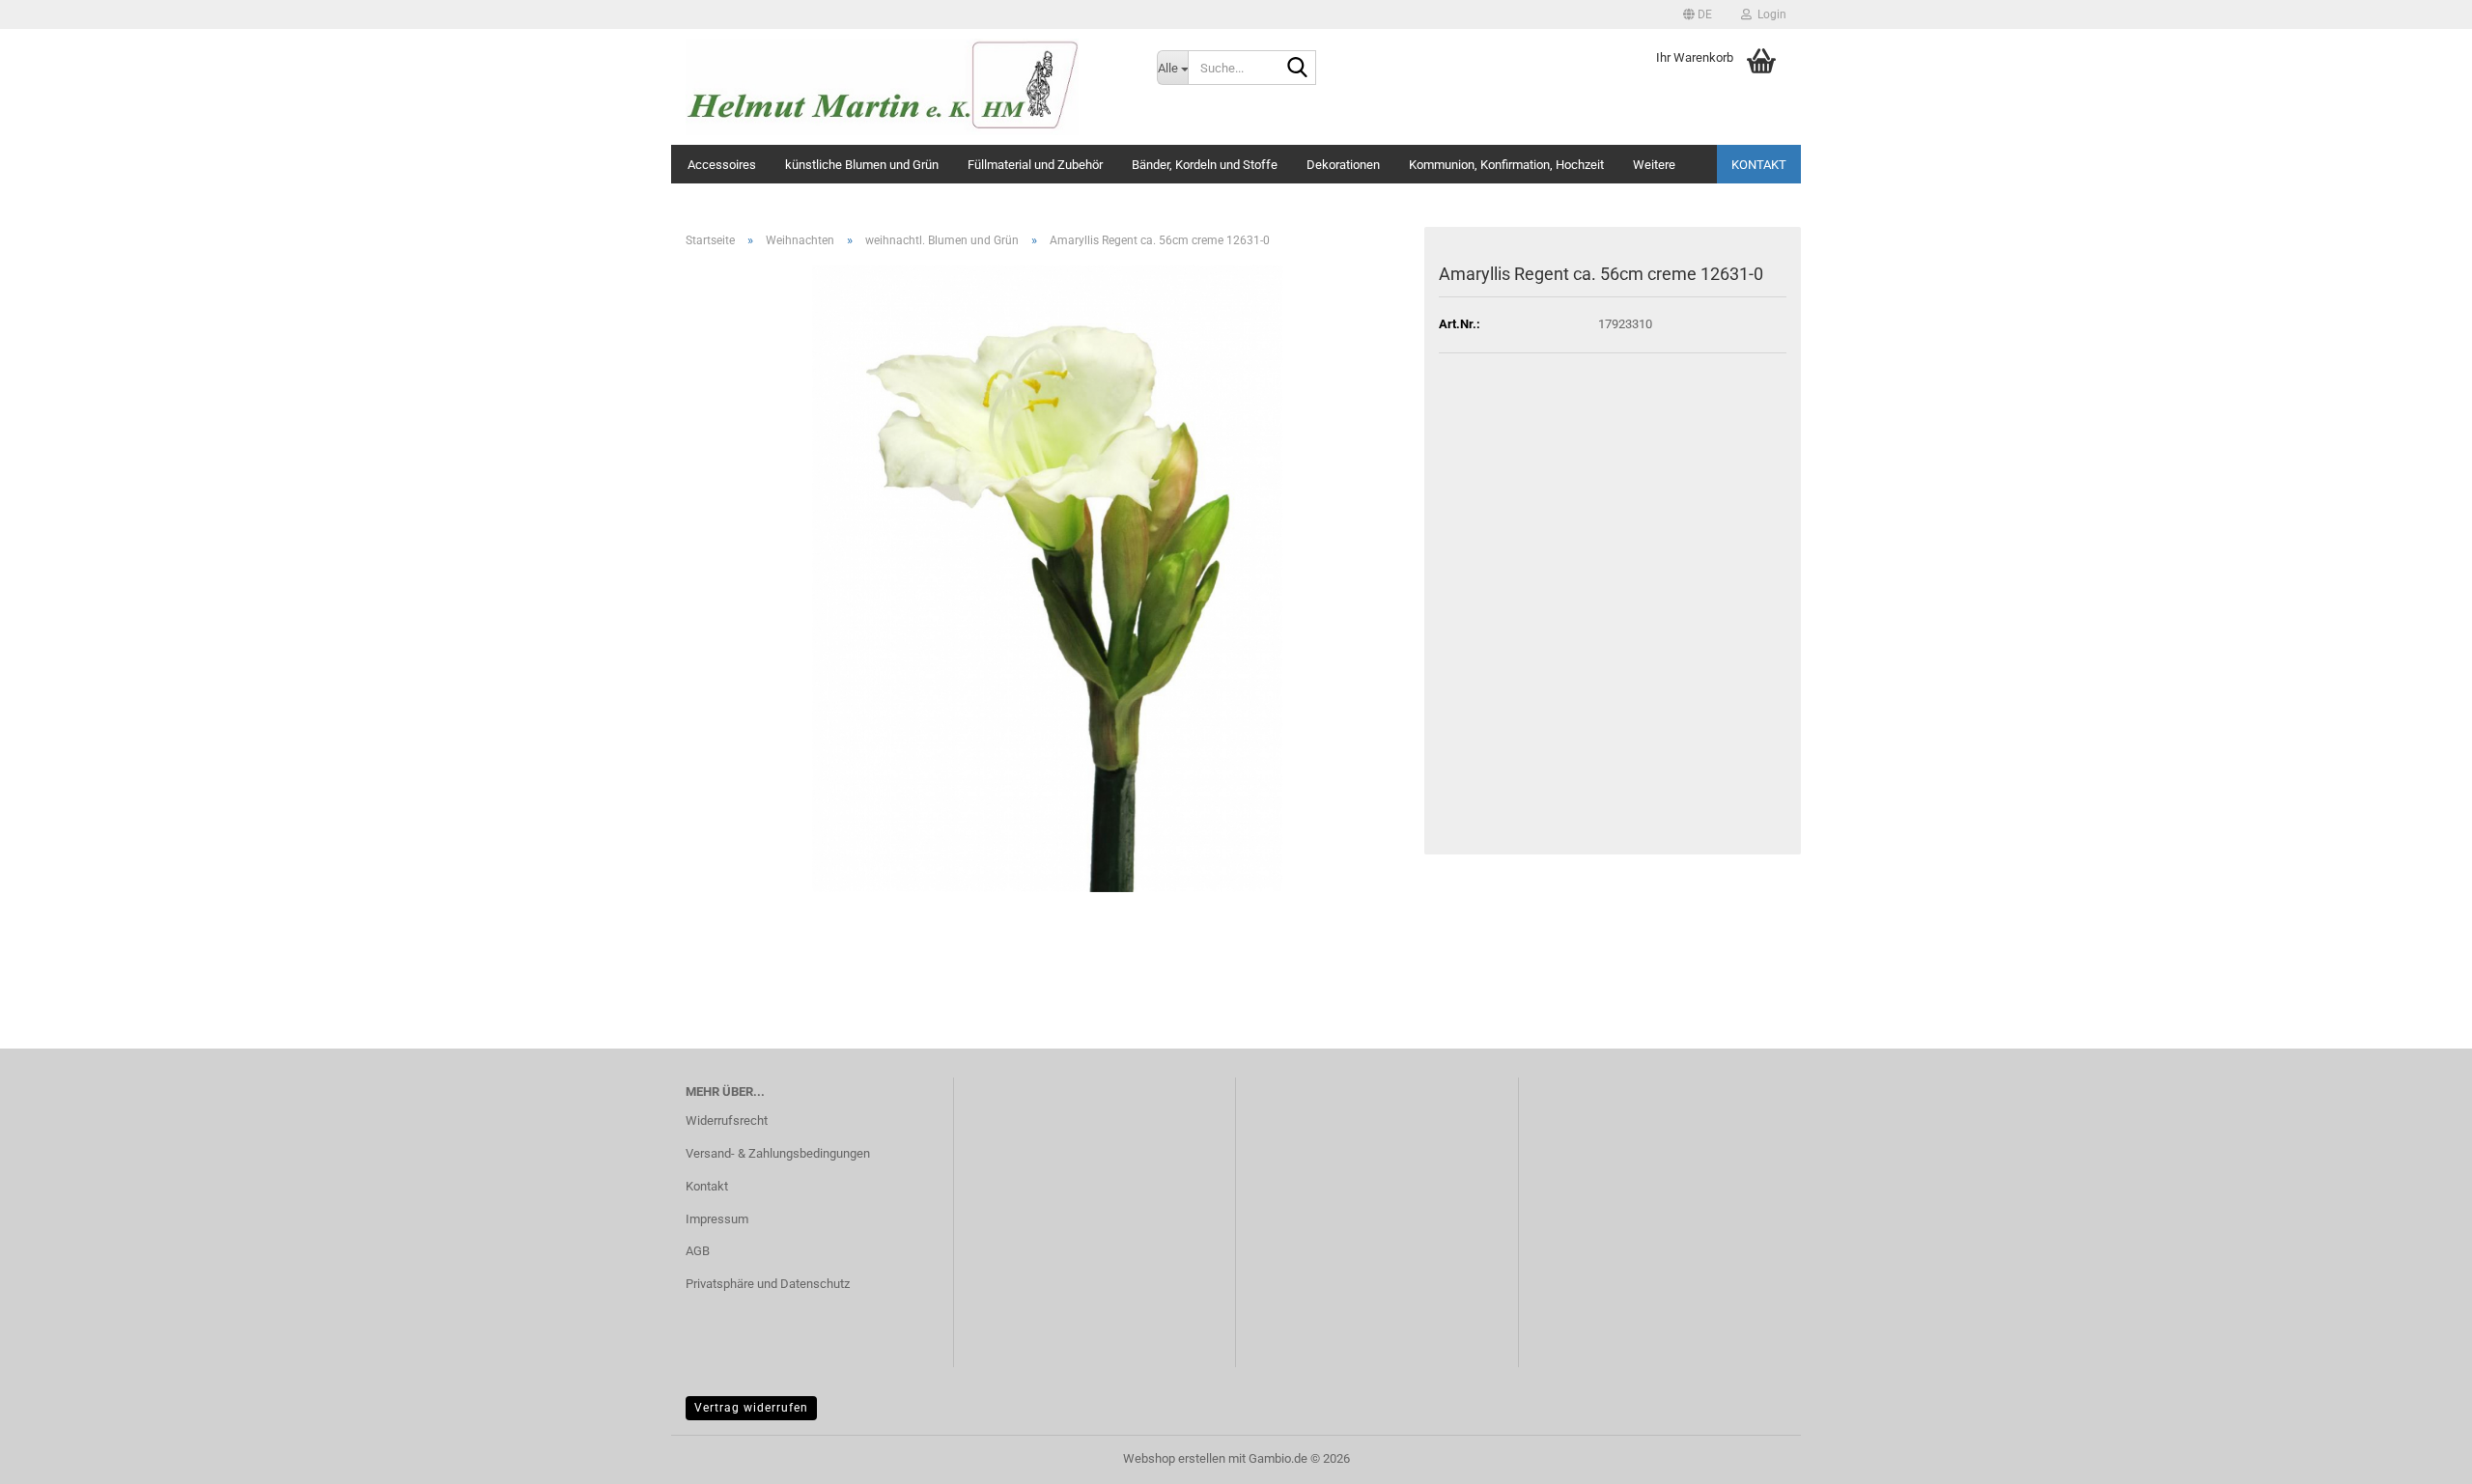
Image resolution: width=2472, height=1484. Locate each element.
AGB (698, 1251)
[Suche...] (1298, 69)
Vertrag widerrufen (751, 1408)
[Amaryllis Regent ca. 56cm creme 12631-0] (1048, 577)
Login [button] (1769, 14)
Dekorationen (1343, 165)
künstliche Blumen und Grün (862, 165)
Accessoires (722, 165)
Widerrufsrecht (727, 1120)
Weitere (1654, 165)
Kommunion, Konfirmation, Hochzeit (1506, 165)
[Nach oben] (2419, 1455)
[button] (1698, 14)
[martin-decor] (907, 87)
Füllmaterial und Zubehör (1035, 165)
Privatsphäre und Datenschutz (768, 1284)
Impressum (717, 1219)
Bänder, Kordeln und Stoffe (1205, 165)
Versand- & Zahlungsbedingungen (778, 1153)
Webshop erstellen (1174, 1458)
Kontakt (1759, 165)
